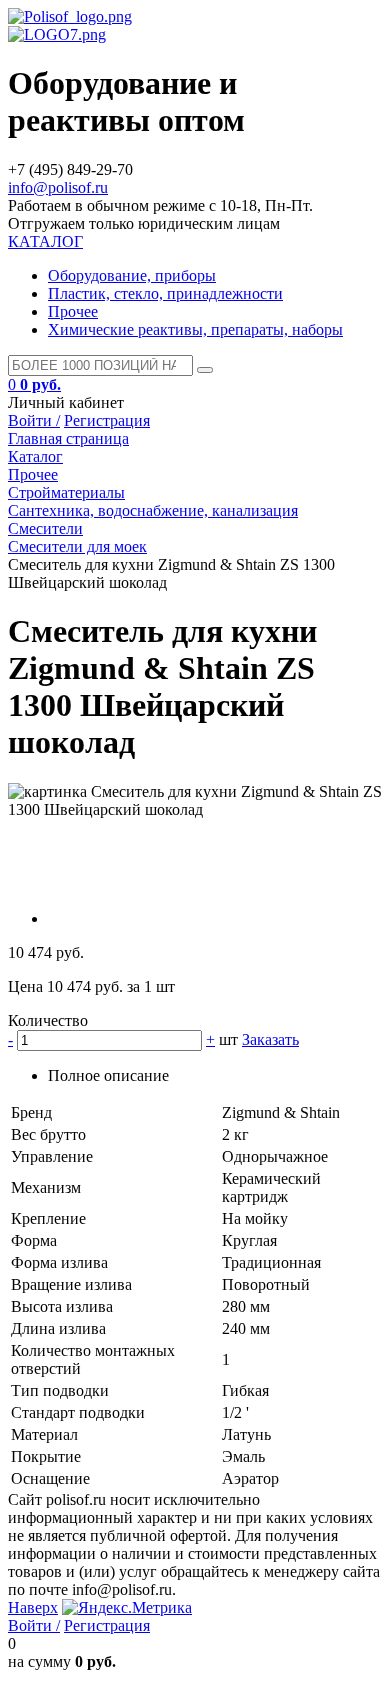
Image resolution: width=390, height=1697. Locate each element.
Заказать (270, 1039)
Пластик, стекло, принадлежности (165, 293)
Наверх (33, 1607)
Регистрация (107, 420)
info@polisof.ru (58, 187)
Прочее (73, 311)
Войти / (34, 420)
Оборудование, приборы (132, 275)
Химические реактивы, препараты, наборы (195, 329)
